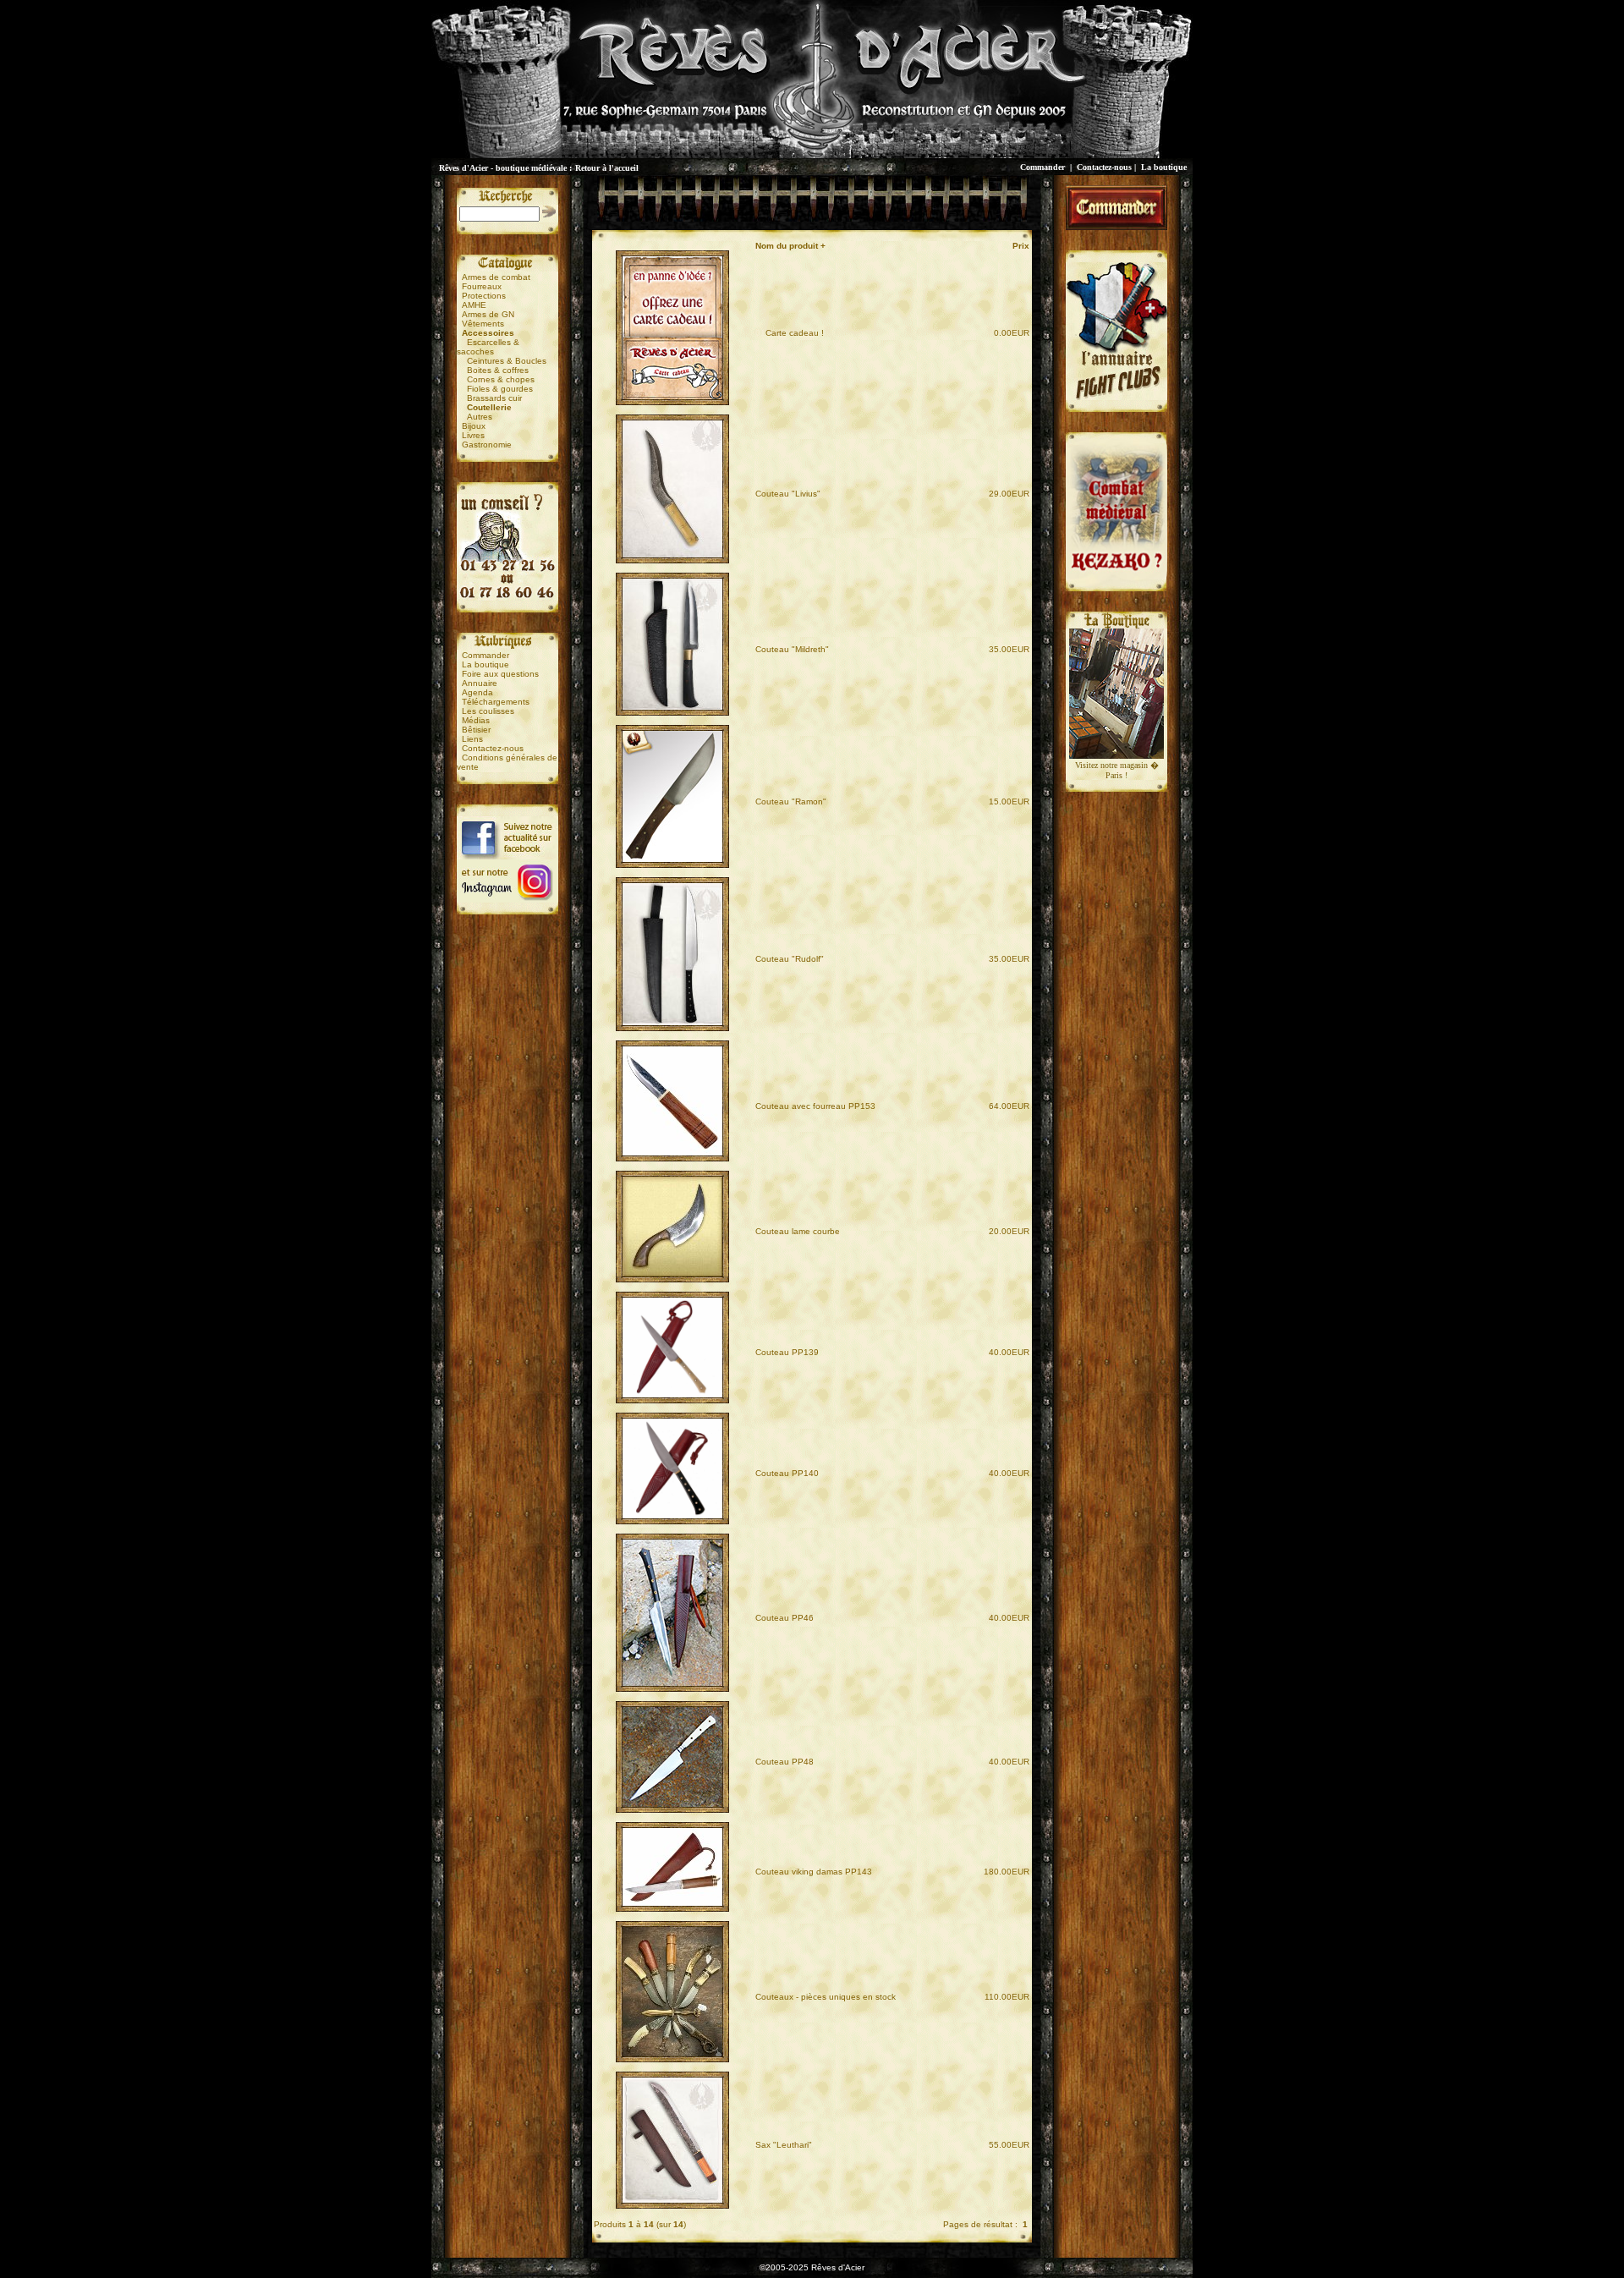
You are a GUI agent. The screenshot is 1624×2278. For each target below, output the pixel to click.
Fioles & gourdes (500, 389)
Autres (480, 417)
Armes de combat (496, 277)
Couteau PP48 (785, 1762)
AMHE (474, 305)
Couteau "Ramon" (791, 801)
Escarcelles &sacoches (488, 347)
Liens (472, 739)
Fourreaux (482, 286)
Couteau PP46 (785, 1618)
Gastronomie (487, 445)
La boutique (1164, 167)
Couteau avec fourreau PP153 (815, 1106)
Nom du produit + (790, 246)
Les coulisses (488, 711)
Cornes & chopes (501, 379)
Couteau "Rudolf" (790, 959)
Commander (1042, 167)
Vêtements (483, 324)
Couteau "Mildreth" (792, 649)
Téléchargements (496, 702)
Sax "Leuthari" (784, 2145)
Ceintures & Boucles (507, 361)
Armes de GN (488, 314)
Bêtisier (476, 730)
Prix (1021, 246)
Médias (476, 720)
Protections (484, 296)
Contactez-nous (1104, 167)
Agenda (477, 692)
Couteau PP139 (787, 1352)
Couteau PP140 (787, 1473)
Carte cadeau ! (790, 333)
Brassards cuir (494, 398)
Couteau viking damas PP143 (814, 1872)
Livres (473, 435)
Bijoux (474, 426)
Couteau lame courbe (798, 1231)
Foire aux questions (500, 674)
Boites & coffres (498, 370)
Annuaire (480, 683)
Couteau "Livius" (788, 494)
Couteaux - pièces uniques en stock (826, 1997)
